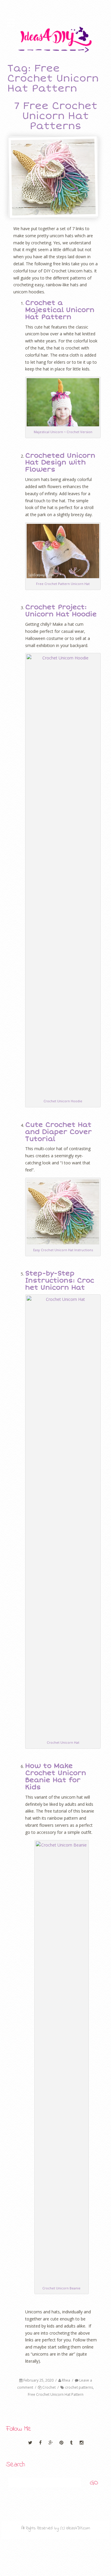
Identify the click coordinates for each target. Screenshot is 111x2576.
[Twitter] (31, 2443)
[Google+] (51, 2443)
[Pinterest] (62, 2443)
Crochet (49, 2387)
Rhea (66, 2380)
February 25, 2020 (38, 2380)
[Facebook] (41, 2443)
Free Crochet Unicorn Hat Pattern (56, 2394)
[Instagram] (81, 2443)
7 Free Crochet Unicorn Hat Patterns (56, 116)
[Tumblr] (72, 2443)
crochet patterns (79, 2387)
